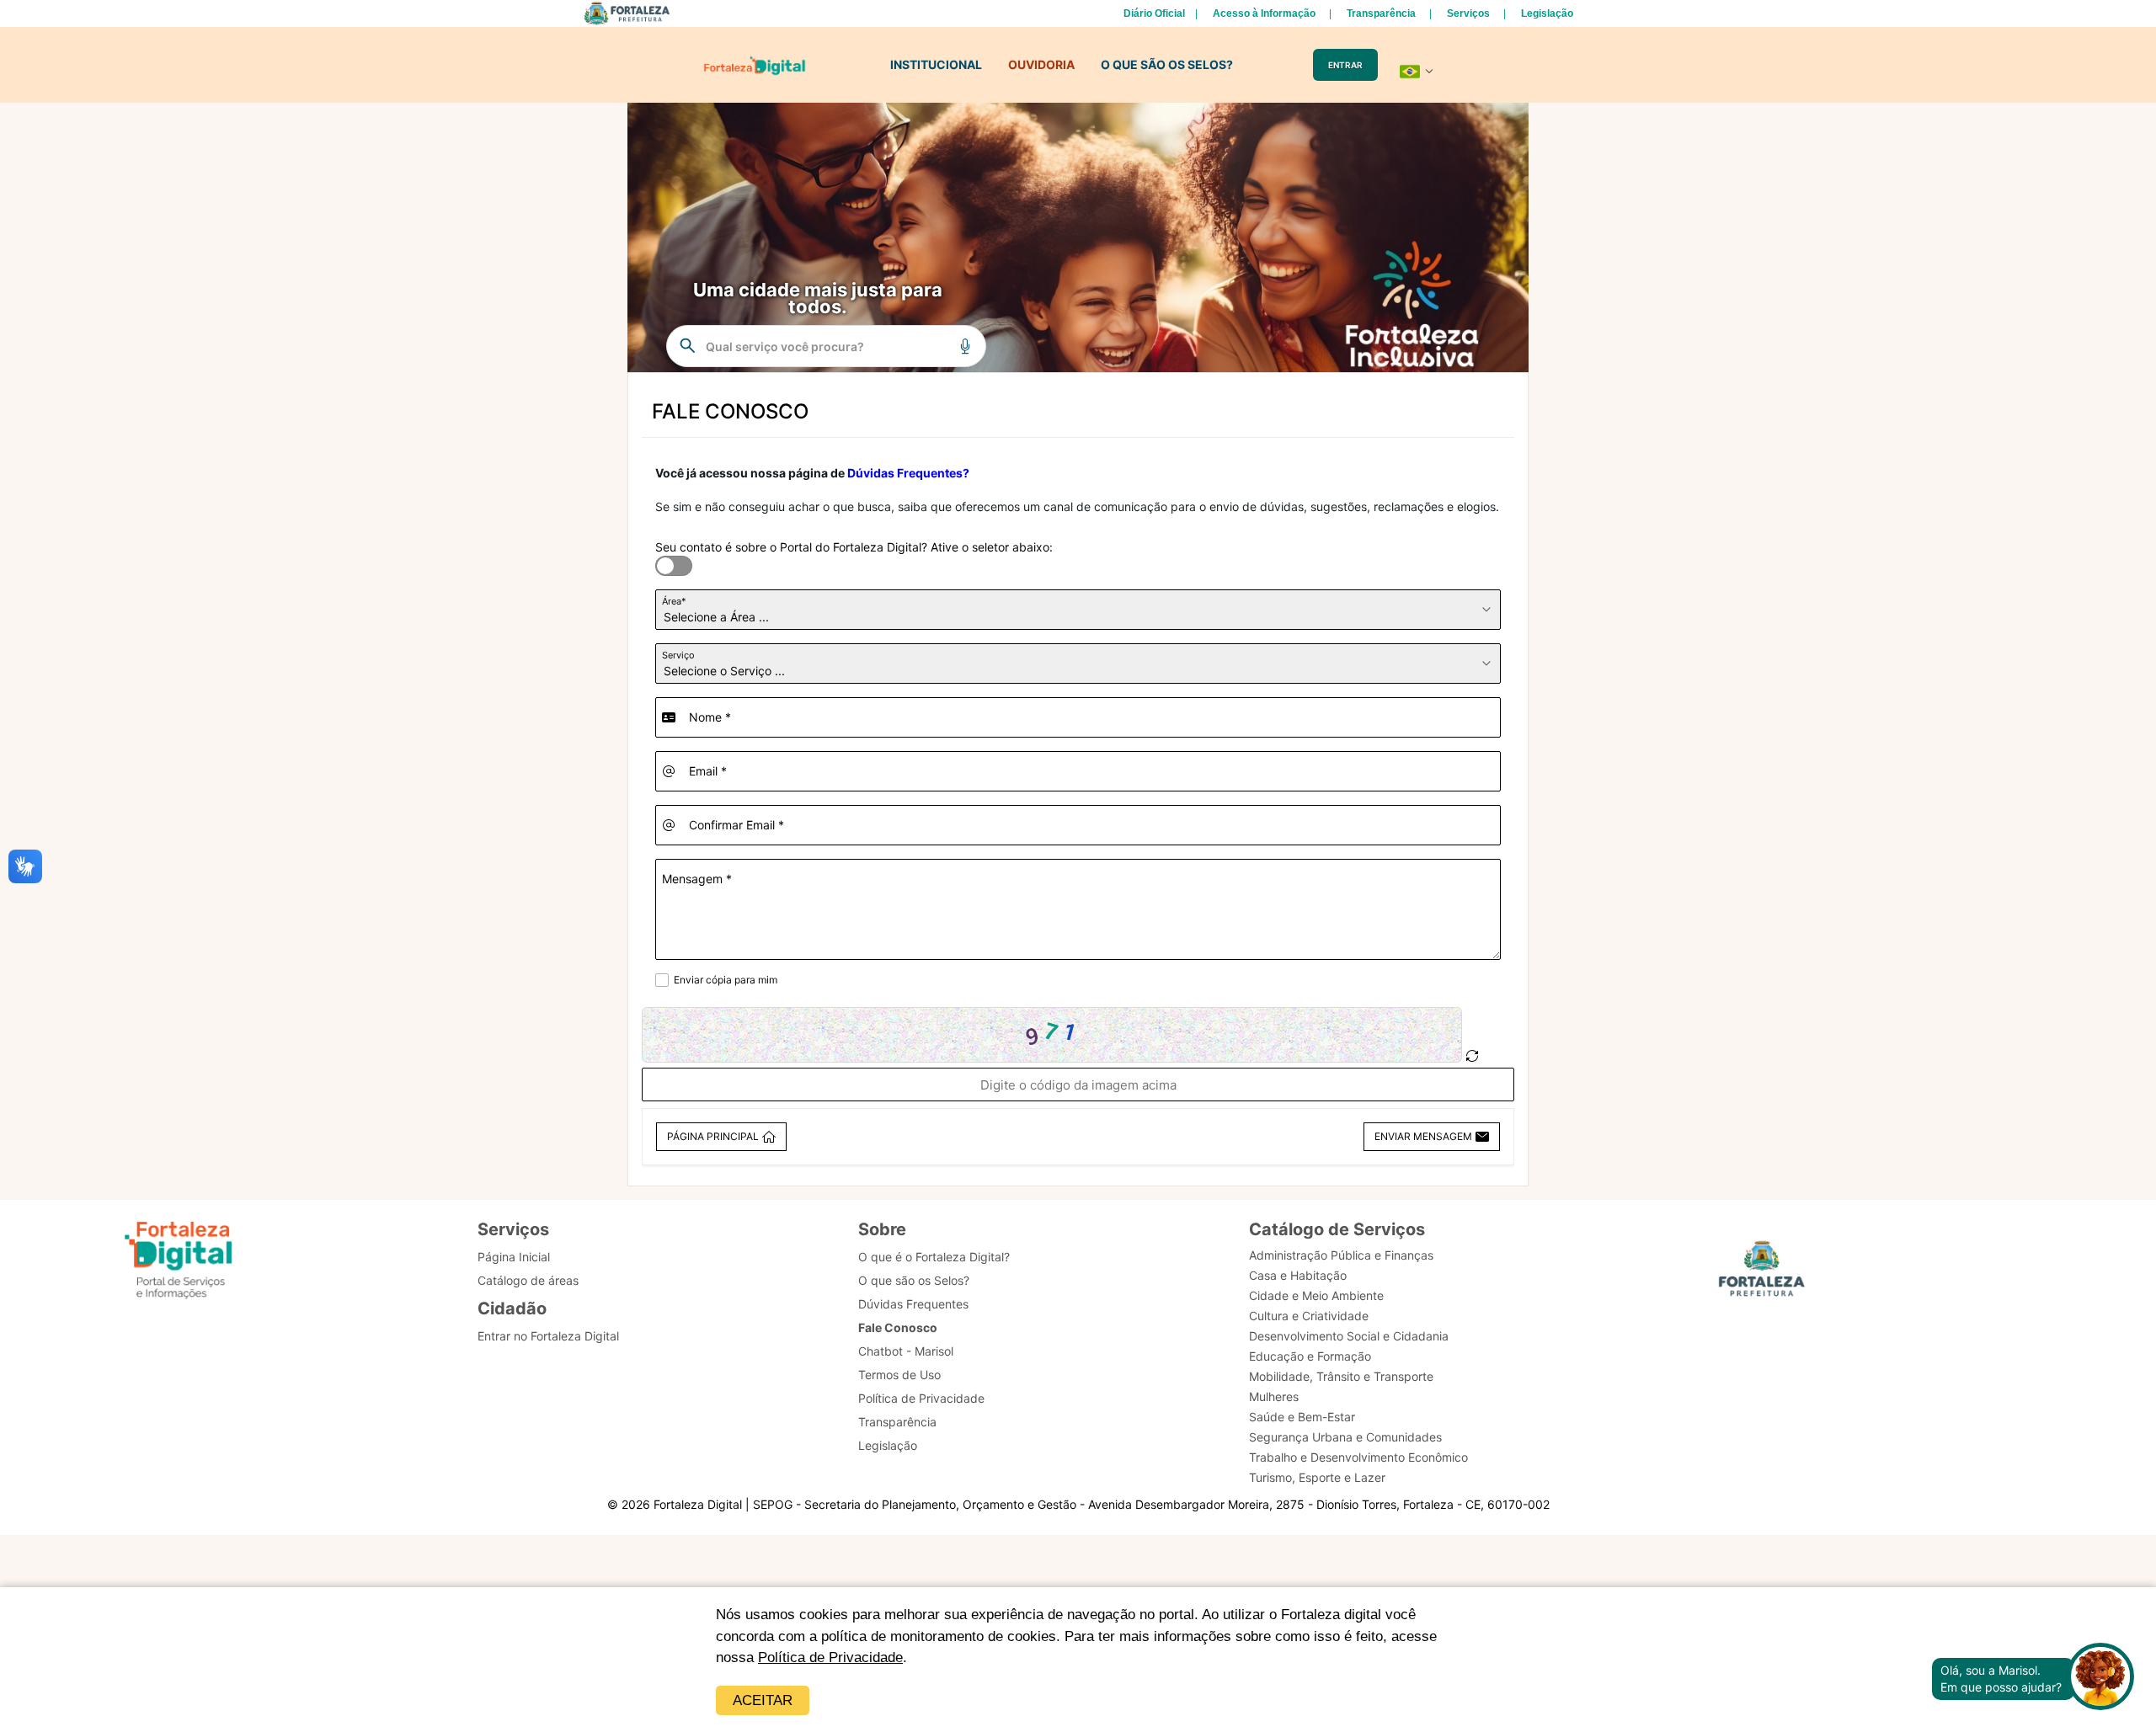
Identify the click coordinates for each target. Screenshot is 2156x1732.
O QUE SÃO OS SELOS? (1167, 64)
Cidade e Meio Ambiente (1316, 1295)
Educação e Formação (1310, 1356)
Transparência (1381, 13)
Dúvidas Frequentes (913, 1304)
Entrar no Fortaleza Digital (548, 1336)
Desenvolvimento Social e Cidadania (1349, 1336)
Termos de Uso (899, 1375)
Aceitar (763, 1700)
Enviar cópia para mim (726, 980)
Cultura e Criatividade (1309, 1316)
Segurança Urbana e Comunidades (1345, 1437)
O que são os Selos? (914, 1280)
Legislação (1547, 13)
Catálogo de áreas (528, 1280)
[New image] (1472, 1056)
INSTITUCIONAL (936, 64)
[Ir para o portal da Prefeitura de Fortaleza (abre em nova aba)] (1762, 1274)
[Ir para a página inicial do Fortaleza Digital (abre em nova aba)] (179, 1263)
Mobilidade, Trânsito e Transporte (1341, 1376)
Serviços (1468, 13)
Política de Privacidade (830, 1657)
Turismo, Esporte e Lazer (1317, 1477)
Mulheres (1274, 1396)
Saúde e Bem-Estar (1302, 1417)
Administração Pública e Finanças (1341, 1255)
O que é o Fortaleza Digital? (934, 1257)
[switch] (664, 556)
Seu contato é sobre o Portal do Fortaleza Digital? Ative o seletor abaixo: (854, 547)
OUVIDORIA (1041, 64)
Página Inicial (514, 1257)
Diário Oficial (1154, 13)
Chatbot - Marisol (906, 1351)
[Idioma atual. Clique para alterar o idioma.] (1417, 72)
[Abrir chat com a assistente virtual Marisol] (2100, 1679)
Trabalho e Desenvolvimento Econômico (1358, 1457)
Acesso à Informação (1264, 13)
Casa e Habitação (1298, 1275)
